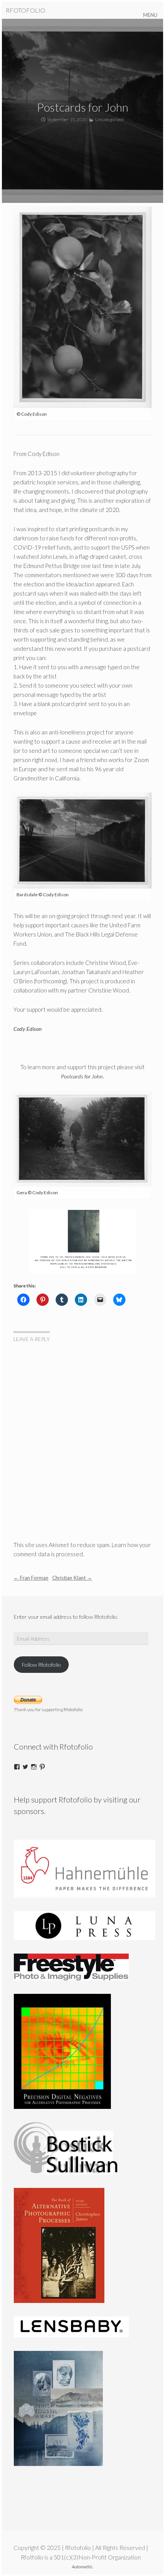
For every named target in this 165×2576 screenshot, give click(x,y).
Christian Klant (72, 1578)
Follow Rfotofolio (41, 1665)
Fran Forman (31, 1578)
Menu (150, 15)
